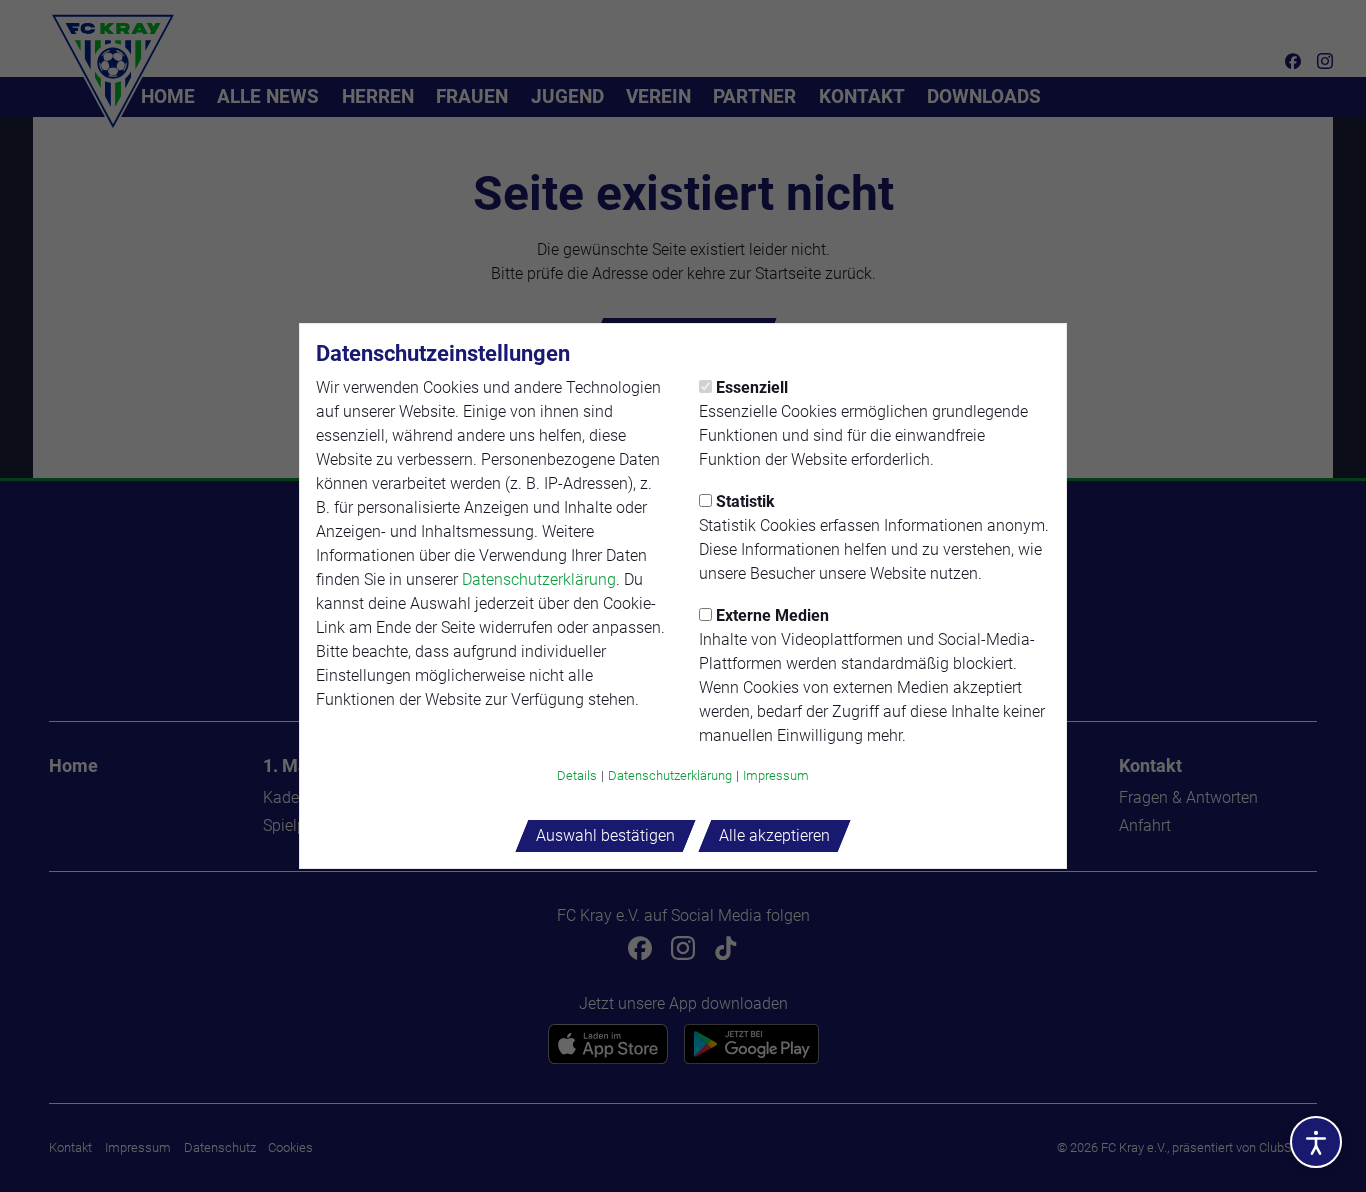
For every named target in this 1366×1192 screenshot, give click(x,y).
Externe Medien (772, 615)
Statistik (745, 501)
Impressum (776, 775)
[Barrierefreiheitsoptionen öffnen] (1316, 1142)
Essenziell (752, 387)
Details (577, 775)
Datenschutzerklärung (539, 579)
